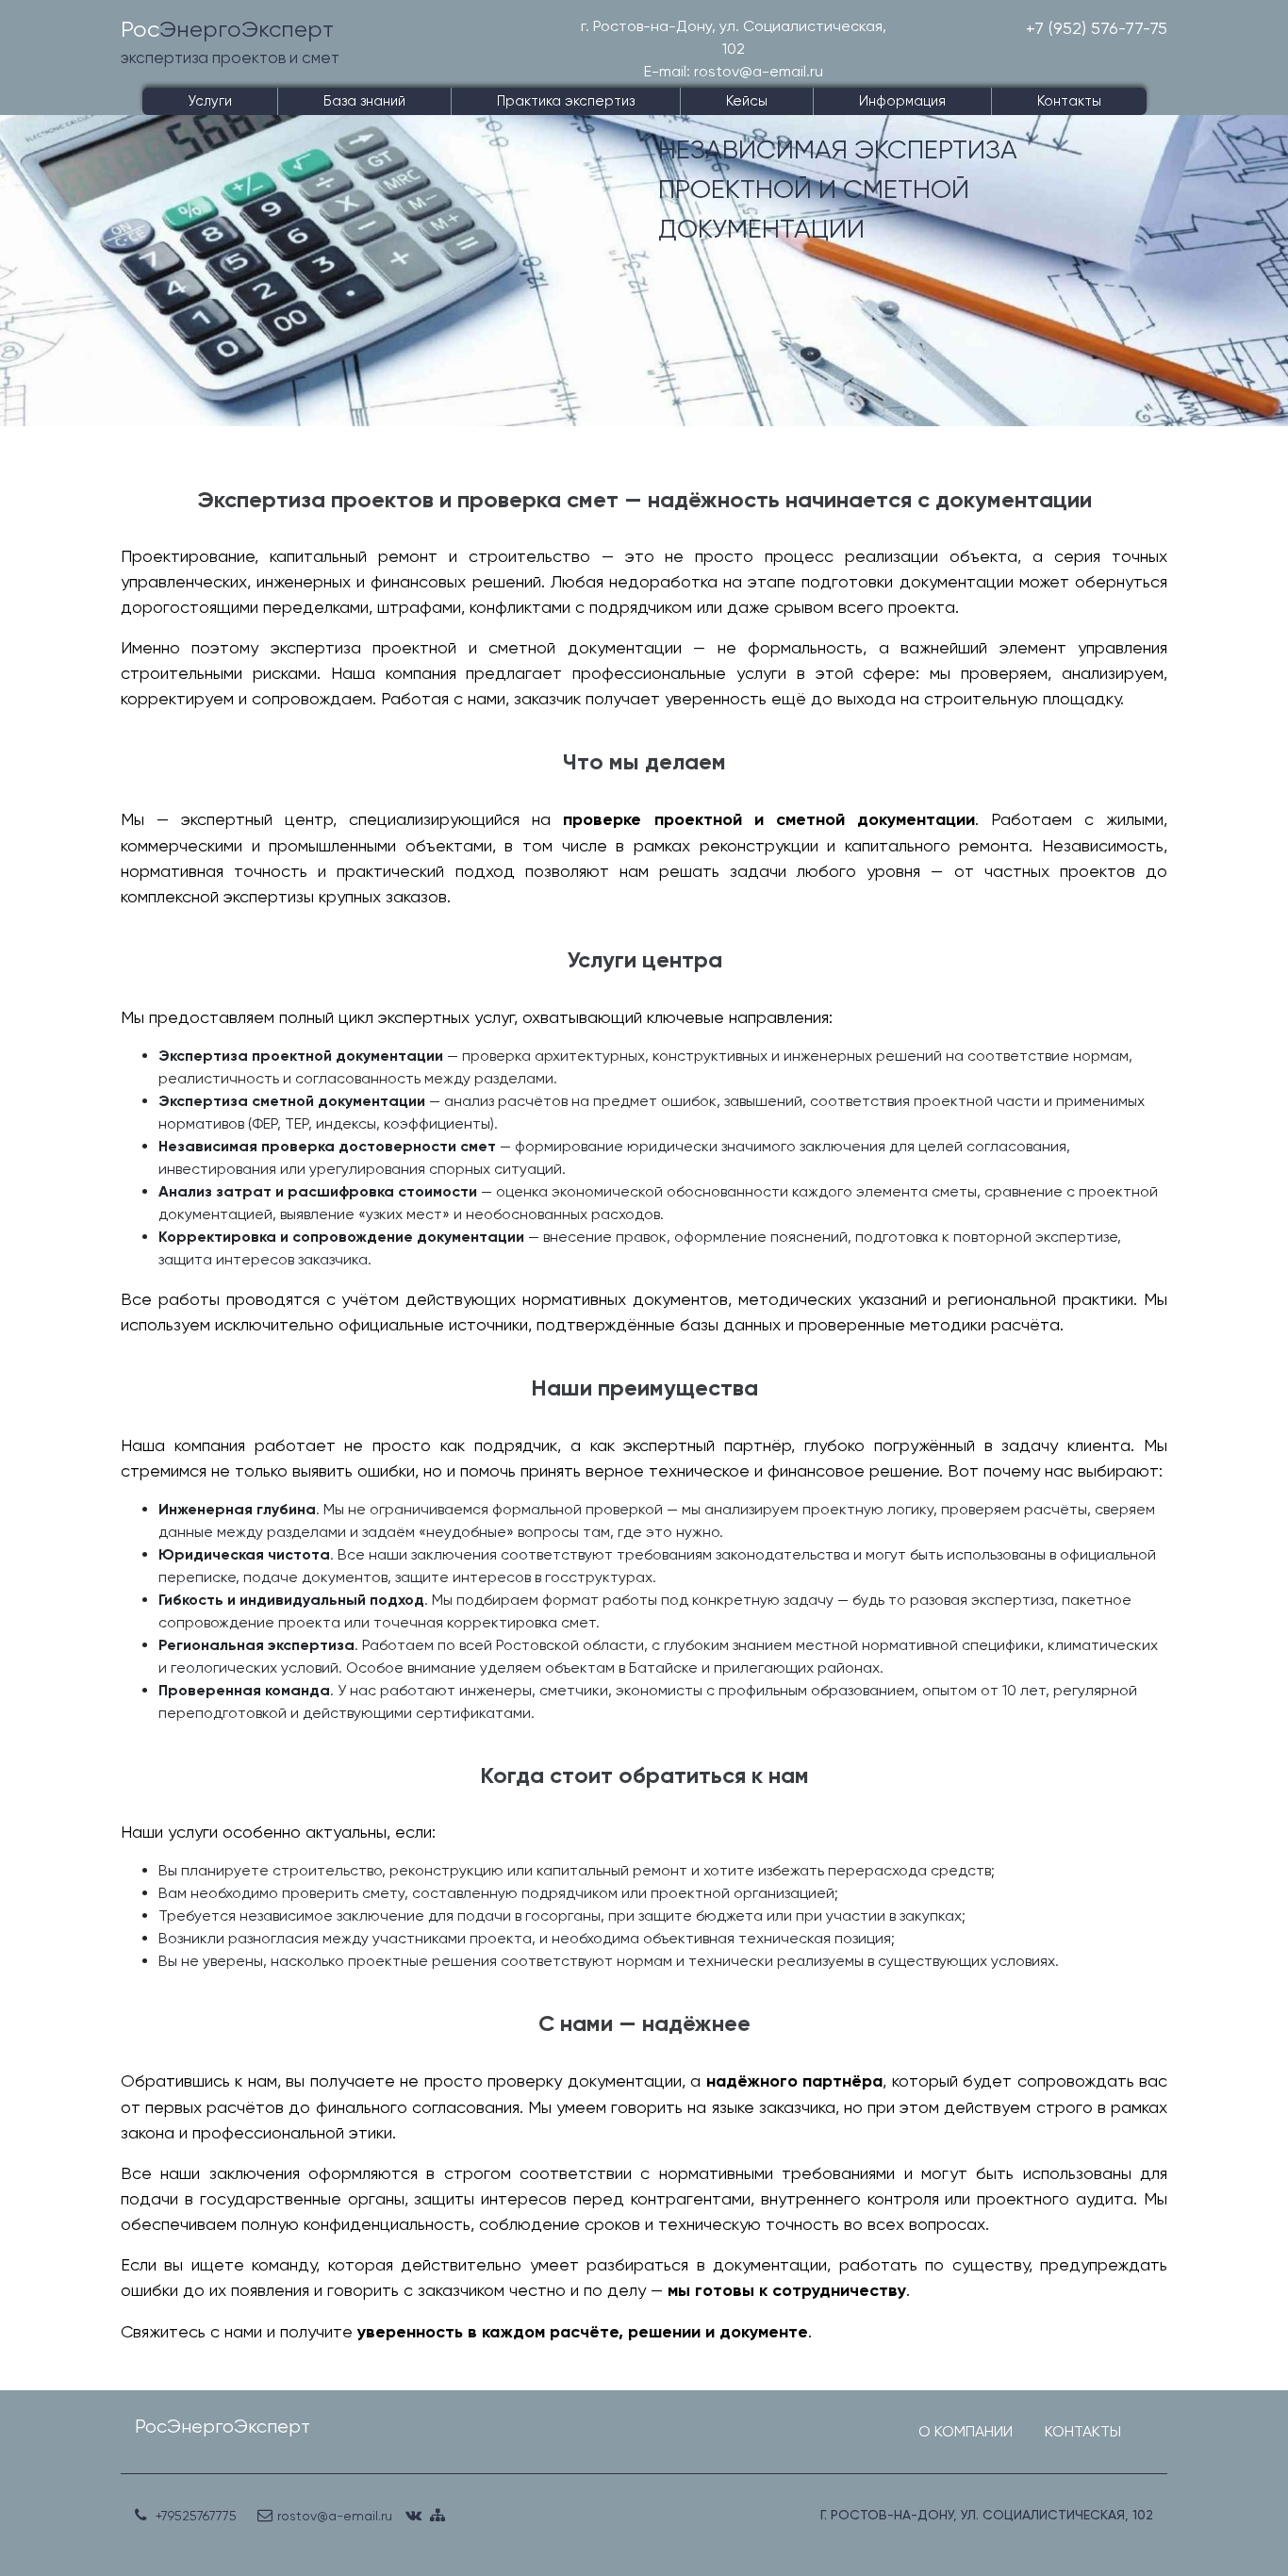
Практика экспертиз (566, 101)
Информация (902, 101)
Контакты (1069, 101)
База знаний (364, 101)
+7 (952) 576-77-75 (1097, 28)
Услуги (210, 101)
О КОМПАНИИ (966, 2431)
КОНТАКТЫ (1083, 2431)
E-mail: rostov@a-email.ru (734, 71)
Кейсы (747, 101)
